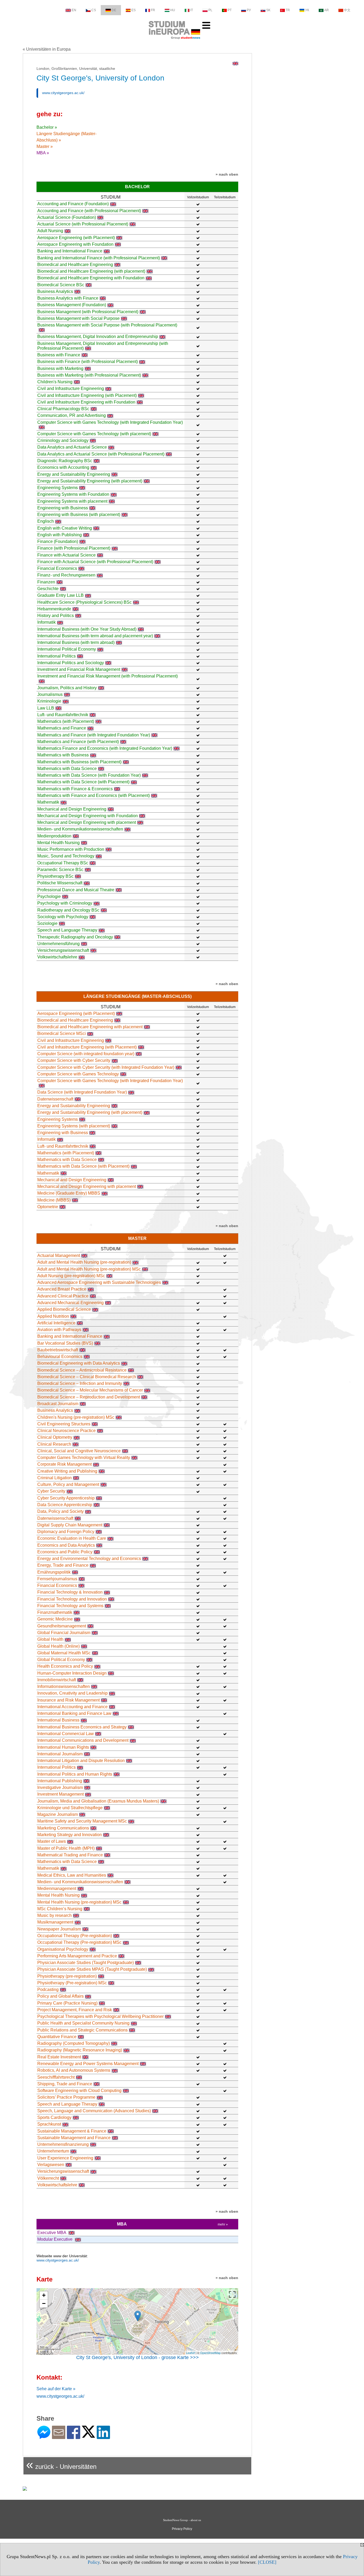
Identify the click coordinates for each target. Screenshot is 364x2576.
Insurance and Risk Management (68, 1700)
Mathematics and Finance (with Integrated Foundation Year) (94, 735)
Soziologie (47, 923)
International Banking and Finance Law (74, 1713)
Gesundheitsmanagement (62, 1626)
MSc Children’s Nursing (60, 1909)
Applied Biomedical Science (64, 1309)
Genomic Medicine (55, 1619)
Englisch (46, 521)
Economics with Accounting (63, 467)
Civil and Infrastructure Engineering (71, 388)
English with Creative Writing (65, 528)
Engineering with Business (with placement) (79, 515)
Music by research (54, 1915)
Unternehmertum (53, 2151)
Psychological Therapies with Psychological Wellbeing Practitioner (100, 2016)
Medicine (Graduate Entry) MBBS (69, 1193)
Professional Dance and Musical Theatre (76, 890)
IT (192, 10)
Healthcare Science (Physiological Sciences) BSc (84, 602)
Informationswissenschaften (64, 1686)
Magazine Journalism (58, 1814)
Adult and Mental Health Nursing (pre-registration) (84, 1262)
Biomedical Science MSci (62, 1033)
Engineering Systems (58, 488)
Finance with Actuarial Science (66, 555)
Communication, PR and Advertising (72, 415)
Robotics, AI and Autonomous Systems (74, 2070)
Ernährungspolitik (54, 1572)
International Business (58, 1720)
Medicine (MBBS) (54, 1200)
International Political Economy (67, 649)
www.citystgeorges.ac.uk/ (63, 93)
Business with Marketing (60, 368)
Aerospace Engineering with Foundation (75, 244)
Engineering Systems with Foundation (73, 494)
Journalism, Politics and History (67, 688)
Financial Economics (57, 568)
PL (210, 10)
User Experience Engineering (65, 2158)
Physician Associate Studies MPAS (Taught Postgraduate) (92, 1969)
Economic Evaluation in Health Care (72, 1538)
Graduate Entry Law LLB (60, 595)
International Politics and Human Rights (75, 1774)
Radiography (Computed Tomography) (74, 2043)
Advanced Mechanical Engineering (70, 1303)
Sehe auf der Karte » (56, 2389)
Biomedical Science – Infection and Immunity (80, 1383)
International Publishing (60, 1781)
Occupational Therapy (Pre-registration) (75, 1936)
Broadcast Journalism (58, 1404)
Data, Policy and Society (60, 1511)
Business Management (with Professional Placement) (88, 312)
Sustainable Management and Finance (74, 2138)
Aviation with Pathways (59, 1330)
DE (114, 10)
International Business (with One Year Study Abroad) (87, 629)
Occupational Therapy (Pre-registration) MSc (79, 1942)
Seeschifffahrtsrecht (56, 2077)
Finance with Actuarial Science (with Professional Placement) (95, 562)
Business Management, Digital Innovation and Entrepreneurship (98, 336)
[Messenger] (44, 2437)
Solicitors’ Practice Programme (66, 2097)
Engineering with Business (63, 508)
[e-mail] (59, 2437)
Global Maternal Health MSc (64, 1653)
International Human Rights (63, 1747)
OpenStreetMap (210, 2353)
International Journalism (60, 1754)
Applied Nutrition (53, 1316)
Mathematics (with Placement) (66, 721)
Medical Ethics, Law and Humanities (72, 1875)
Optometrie (48, 1207)
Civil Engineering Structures (64, 1424)
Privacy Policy (182, 2529)
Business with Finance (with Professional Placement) (88, 362)
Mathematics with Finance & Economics (75, 789)
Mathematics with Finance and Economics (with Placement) (94, 795)
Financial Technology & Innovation (70, 1592)
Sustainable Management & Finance (72, 2131)
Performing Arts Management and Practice (77, 1956)
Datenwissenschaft (55, 1099)
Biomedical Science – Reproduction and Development (89, 1397)
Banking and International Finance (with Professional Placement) (99, 258)
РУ (249, 10)
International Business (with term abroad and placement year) (95, 636)
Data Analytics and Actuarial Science (72, 447)
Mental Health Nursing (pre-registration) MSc (79, 1902)
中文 (347, 10)
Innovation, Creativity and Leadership (72, 1693)
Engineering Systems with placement (72, 501)
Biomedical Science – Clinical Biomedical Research (87, 1377)
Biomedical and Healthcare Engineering (75, 265)
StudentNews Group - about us (182, 2520)
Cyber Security (51, 1491)
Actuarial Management (59, 1255)
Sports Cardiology (54, 2117)
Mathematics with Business (63, 755)
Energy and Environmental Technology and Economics (89, 1559)
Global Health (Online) (58, 1646)
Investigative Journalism (60, 1787)
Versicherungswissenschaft (63, 950)
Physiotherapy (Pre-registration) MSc (72, 1983)
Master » (45, 146)
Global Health (50, 1639)
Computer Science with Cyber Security (74, 1060)
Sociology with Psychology (63, 917)
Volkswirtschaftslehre (57, 957)
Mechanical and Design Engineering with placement (87, 822)
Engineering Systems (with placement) (74, 1126)
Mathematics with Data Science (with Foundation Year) (89, 775)
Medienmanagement (57, 1888)
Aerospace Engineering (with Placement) (76, 238)
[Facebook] (74, 2437)
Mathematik (48, 802)
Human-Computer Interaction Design (72, 1673)
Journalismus (50, 694)
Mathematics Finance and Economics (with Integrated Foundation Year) (105, 748)
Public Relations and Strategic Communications (82, 2030)
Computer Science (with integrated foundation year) (86, 1054)
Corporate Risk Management (64, 1464)
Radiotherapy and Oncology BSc (68, 910)
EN (74, 10)
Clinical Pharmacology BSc (63, 409)
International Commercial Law (66, 1734)
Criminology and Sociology (63, 440)
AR (327, 10)
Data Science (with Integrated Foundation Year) (82, 1092)
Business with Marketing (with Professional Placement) (89, 375)
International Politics (56, 656)
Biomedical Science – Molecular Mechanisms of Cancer (90, 1390)
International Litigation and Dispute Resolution (81, 1761)
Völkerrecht (48, 2178)
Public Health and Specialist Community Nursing (83, 2023)
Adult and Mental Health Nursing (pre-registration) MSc (89, 1269)
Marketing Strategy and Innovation (70, 1835)
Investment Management (60, 1794)
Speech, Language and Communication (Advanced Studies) (94, 2111)
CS (94, 10)
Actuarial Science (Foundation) (67, 217)
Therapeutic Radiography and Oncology (75, 937)
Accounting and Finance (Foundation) (73, 204)
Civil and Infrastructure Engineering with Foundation (86, 402)
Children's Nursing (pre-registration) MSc (76, 1417)
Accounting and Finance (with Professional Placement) (89, 211)
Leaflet (190, 2353)
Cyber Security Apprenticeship (66, 1498)
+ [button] (44, 2295)
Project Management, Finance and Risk (75, 2010)
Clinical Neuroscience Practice (66, 1431)
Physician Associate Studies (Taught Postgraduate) (86, 1963)
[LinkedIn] (103, 2437)
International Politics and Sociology (71, 663)
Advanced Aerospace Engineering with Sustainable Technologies (99, 1282)
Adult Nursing (50, 231)
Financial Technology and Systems (70, 1606)
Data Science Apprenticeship (65, 1505)
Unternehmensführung (58, 944)
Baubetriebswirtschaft (58, 1350)
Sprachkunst (49, 2124)
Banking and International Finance (70, 251)
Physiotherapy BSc (55, 876)
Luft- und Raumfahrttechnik (63, 715)
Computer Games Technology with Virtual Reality (84, 1458)
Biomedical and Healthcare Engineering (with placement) (91, 271)
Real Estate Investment (59, 2057)
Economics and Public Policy (65, 1552)
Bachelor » (47, 127)
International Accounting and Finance (72, 1707)
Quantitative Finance (57, 2037)
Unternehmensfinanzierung (63, 2144)
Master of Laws (52, 1841)
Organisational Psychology (63, 1949)
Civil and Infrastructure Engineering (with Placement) (87, 395)
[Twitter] (88, 2435)
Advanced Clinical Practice (63, 1296)
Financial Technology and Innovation (72, 1599)
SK (268, 10)
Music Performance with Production (71, 849)
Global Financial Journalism (64, 1633)
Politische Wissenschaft (60, 883)
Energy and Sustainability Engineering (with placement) (90, 481)
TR (288, 10)
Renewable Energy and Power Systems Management (88, 2064)
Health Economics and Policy (65, 1666)
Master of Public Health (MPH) (66, 1848)
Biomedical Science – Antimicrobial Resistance (82, 1370)
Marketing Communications (63, 1828)
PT (230, 10)
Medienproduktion (54, 836)
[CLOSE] (267, 2562)
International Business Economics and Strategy (82, 1727)
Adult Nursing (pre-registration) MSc (71, 1276)
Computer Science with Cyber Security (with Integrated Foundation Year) (106, 1067)
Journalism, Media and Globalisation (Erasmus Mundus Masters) (98, 1801)
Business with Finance (59, 355)
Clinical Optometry (55, 1437)
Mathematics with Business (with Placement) (79, 762)
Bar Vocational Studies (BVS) (65, 1343)
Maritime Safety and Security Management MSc (82, 1821)
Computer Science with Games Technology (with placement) (94, 434)
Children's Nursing (55, 382)
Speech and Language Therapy (67, 930)
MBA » (43, 153)
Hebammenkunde (54, 609)
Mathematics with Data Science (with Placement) (83, 782)
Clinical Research (54, 1444)
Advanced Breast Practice (62, 1289)
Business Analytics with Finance (68, 298)
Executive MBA (52, 2233)
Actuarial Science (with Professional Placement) (83, 224)
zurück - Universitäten (61, 2464)
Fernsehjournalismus (57, 1579)
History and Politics (56, 616)
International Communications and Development (83, 1740)
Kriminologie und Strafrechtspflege (70, 1808)
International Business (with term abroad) (76, 642)
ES (134, 10)
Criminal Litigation (54, 1478)
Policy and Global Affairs (60, 1996)
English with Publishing (60, 535)
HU (173, 10)
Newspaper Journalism (59, 1929)
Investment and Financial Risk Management (79, 669)
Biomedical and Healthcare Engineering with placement (90, 1027)
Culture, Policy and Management (68, 1484)
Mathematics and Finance (62, 728)
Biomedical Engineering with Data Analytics (79, 1363)
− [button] (44, 2303)
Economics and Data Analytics (66, 1545)
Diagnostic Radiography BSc (65, 461)
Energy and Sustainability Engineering (74, 474)
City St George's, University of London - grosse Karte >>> (137, 2357)
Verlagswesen (51, 2165)
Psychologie (49, 896)
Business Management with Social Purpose (78, 318)
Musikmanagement (55, 1922)
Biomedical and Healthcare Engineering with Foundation (91, 278)
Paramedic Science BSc (60, 870)
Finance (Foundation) (58, 541)
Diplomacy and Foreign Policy (66, 1532)
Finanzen (46, 582)
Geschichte (48, 589)
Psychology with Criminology (65, 903)
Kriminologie (49, 701)
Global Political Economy (61, 1660)
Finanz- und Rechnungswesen (66, 575)
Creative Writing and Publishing (67, 1471)
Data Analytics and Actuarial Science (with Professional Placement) (101, 454)
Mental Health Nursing (58, 843)
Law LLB (46, 708)
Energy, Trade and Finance (63, 1565)
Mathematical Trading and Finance (70, 1855)
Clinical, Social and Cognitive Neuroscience (79, 1451)
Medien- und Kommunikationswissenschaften (80, 829)
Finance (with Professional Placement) (74, 548)
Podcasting (48, 1990)
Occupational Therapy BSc (63, 863)
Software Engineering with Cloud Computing (79, 2091)
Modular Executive (55, 2239)
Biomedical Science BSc (61, 285)
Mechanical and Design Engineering (72, 809)
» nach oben (227, 174)
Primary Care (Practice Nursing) (67, 2003)
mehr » (223, 2224)
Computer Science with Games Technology (78, 1074)
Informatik (46, 622)
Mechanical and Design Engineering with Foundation (88, 816)
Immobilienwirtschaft (57, 1680)
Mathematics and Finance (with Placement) (78, 742)
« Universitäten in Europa (47, 49)
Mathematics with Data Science (67, 769)
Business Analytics (55, 291)
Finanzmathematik (55, 1612)
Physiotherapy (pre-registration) (67, 1976)
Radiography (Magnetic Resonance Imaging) (80, 2050)
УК (307, 10)
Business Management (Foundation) (72, 305)
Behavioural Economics (60, 1356)
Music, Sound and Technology (66, 856)
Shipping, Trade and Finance (65, 2084)
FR (153, 10)
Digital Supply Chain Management (70, 1525)
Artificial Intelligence (56, 1323)
